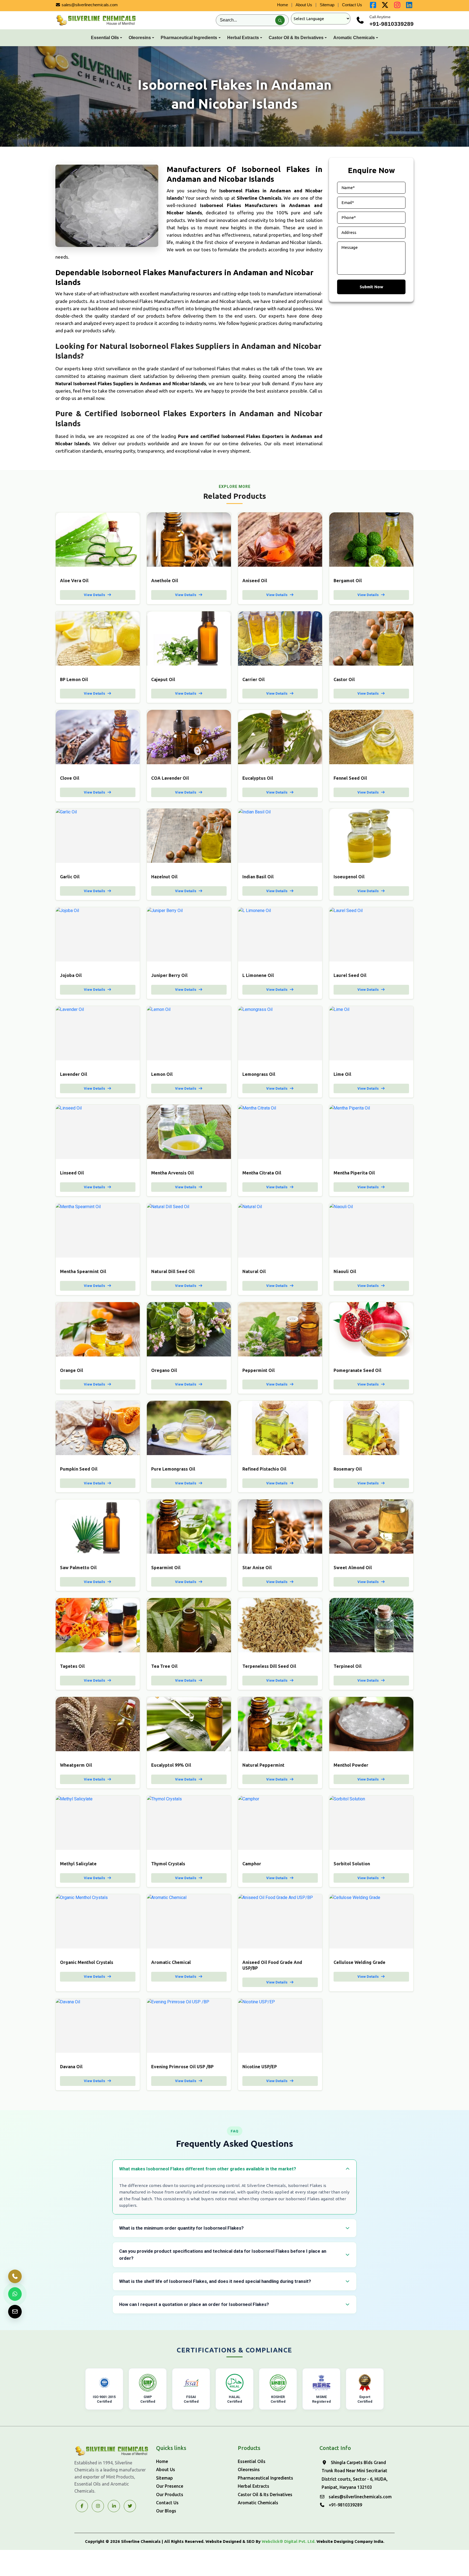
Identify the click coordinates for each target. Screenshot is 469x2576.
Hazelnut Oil (164, 877)
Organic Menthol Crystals (87, 1962)
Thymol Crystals (168, 1864)
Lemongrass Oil (259, 1074)
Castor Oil (344, 679)
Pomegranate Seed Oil (357, 1370)
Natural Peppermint (263, 1765)
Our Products (170, 2494)
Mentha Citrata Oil (262, 1173)
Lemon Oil (162, 1074)
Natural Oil (254, 1271)
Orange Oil (72, 1370)
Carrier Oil (253, 679)
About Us (304, 5)
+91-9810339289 (392, 24)
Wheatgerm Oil (76, 1765)
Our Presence (170, 2486)
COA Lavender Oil (170, 778)
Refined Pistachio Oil (264, 1469)
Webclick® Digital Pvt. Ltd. (289, 2541)
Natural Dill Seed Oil (173, 1271)
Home (283, 5)
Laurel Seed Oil (350, 975)
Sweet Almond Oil (353, 1568)
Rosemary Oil (348, 1469)
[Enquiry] (15, 2312)
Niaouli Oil (345, 1271)
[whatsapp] (15, 2294)
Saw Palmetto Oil (78, 1568)
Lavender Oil (74, 1074)
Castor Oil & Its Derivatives (296, 38)
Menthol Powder (351, 1765)
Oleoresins (140, 38)
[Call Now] (15, 2276)
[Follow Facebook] (82, 2506)
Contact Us (352, 5)
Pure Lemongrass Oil (173, 1469)
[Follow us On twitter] (385, 6)
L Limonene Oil (258, 975)
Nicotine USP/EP (260, 2067)
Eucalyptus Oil (258, 778)
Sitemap (327, 5)
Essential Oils (105, 38)
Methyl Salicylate (78, 1864)
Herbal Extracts (243, 38)
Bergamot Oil (348, 581)
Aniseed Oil (255, 581)
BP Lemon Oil (74, 679)
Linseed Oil (72, 1173)
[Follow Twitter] (114, 2506)
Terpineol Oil (348, 1666)
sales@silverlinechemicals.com (89, 5)
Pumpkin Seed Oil (79, 1469)
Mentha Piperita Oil (354, 1173)
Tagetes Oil (72, 1666)
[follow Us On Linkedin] (409, 6)
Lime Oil (342, 1074)
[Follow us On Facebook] (373, 6)
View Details (95, 595)
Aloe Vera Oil (74, 581)
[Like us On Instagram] (397, 6)
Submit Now (371, 287)
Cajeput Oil (163, 679)
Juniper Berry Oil (169, 975)
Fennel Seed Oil (350, 778)
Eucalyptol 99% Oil (171, 1765)
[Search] (280, 20)
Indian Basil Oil (258, 877)
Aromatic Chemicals (354, 38)
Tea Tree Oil (164, 1666)
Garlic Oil (70, 877)
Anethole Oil (165, 581)
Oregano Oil (164, 1370)
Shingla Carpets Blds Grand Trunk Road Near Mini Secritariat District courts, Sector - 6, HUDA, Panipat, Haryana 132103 (355, 2475)
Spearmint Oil (166, 1568)
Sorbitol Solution (352, 1864)
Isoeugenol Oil (349, 877)
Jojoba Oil (71, 975)
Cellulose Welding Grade (359, 1962)
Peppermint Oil (259, 1370)
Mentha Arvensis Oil (172, 1173)
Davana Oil (71, 2067)
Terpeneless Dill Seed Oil (269, 1666)
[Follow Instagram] (98, 2506)
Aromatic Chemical (171, 1962)
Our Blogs (166, 2511)
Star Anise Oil (257, 1568)
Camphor (252, 1864)
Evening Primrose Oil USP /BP (182, 2067)
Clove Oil (70, 778)
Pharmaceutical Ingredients (189, 38)
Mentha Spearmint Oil (83, 1271)
